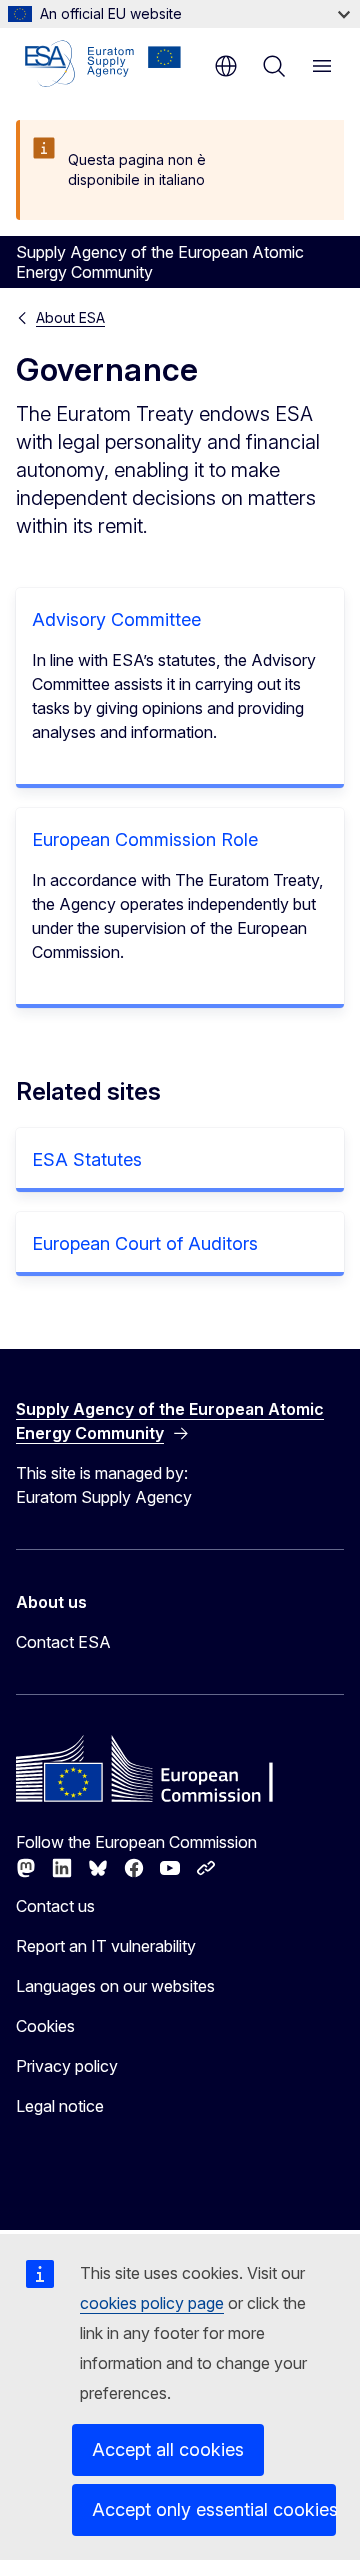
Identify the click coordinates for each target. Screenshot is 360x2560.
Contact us (55, 1906)
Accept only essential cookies (214, 2509)
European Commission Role (145, 839)
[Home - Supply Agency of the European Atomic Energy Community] (103, 64)
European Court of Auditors (145, 1243)
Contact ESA (63, 1642)
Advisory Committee (116, 619)
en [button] (226, 66)
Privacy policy (67, 2066)
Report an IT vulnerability (106, 1946)
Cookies (45, 2026)
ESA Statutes (87, 1159)
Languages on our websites (115, 1986)
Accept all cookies (168, 2449)
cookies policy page (152, 2303)
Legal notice (60, 2106)
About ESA (70, 317)
